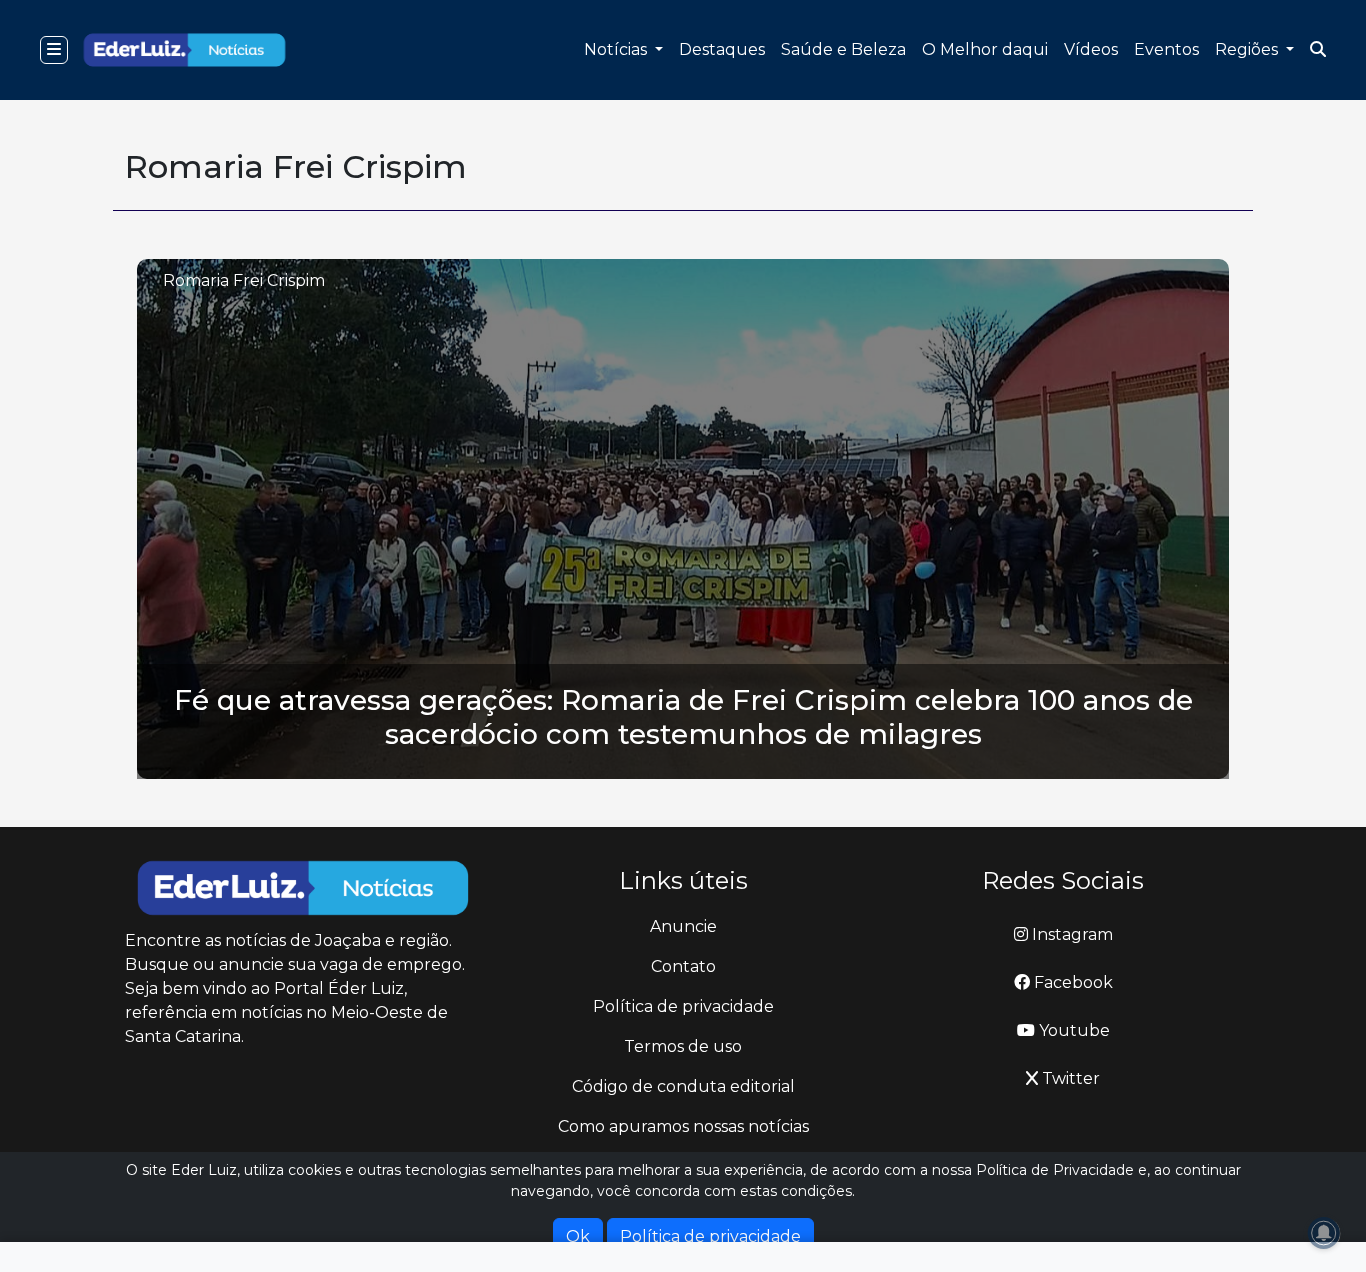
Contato (683, 966)
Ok (578, 1236)
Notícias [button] (617, 49)
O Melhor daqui (985, 49)
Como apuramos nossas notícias (683, 1126)
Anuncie (683, 926)
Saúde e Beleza (843, 49)
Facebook (1071, 982)
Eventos (1166, 49)
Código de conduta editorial (683, 1086)
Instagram (1070, 934)
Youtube (1072, 1030)
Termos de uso (683, 1046)
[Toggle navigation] (54, 50)
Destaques (722, 49)
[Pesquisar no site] (1318, 50)
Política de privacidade (683, 1006)
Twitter (1069, 1078)
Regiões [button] (1248, 49)
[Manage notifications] (1324, 1233)
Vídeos (1091, 49)
